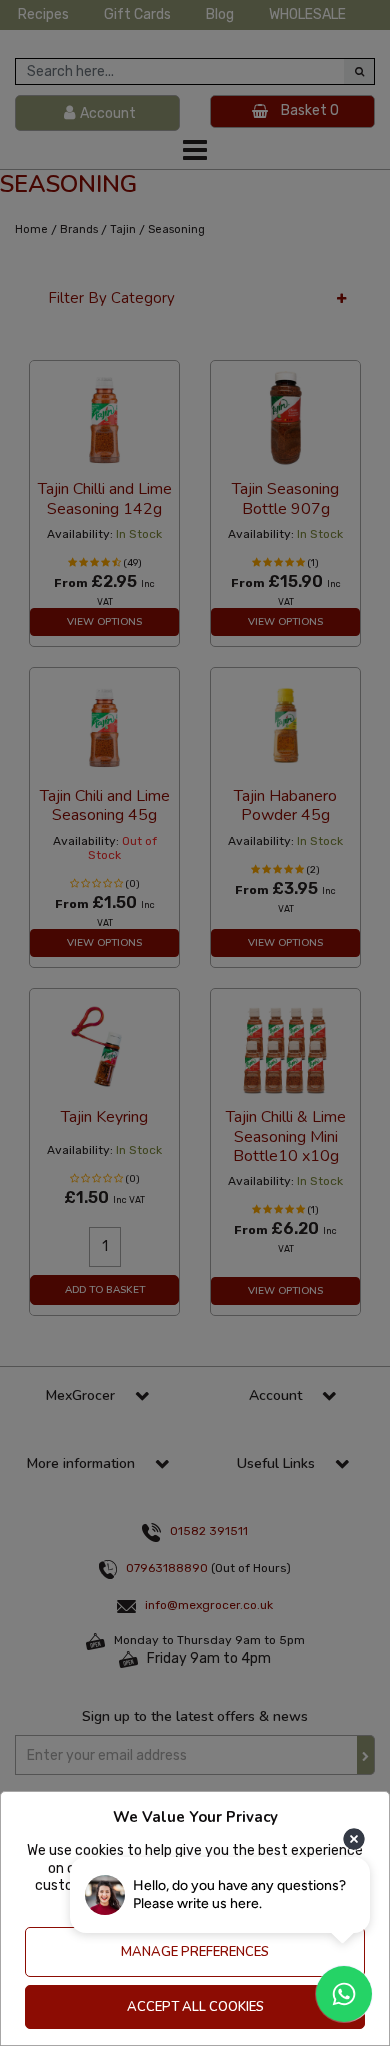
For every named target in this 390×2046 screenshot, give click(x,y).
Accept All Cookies (195, 2007)
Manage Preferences (195, 1952)
